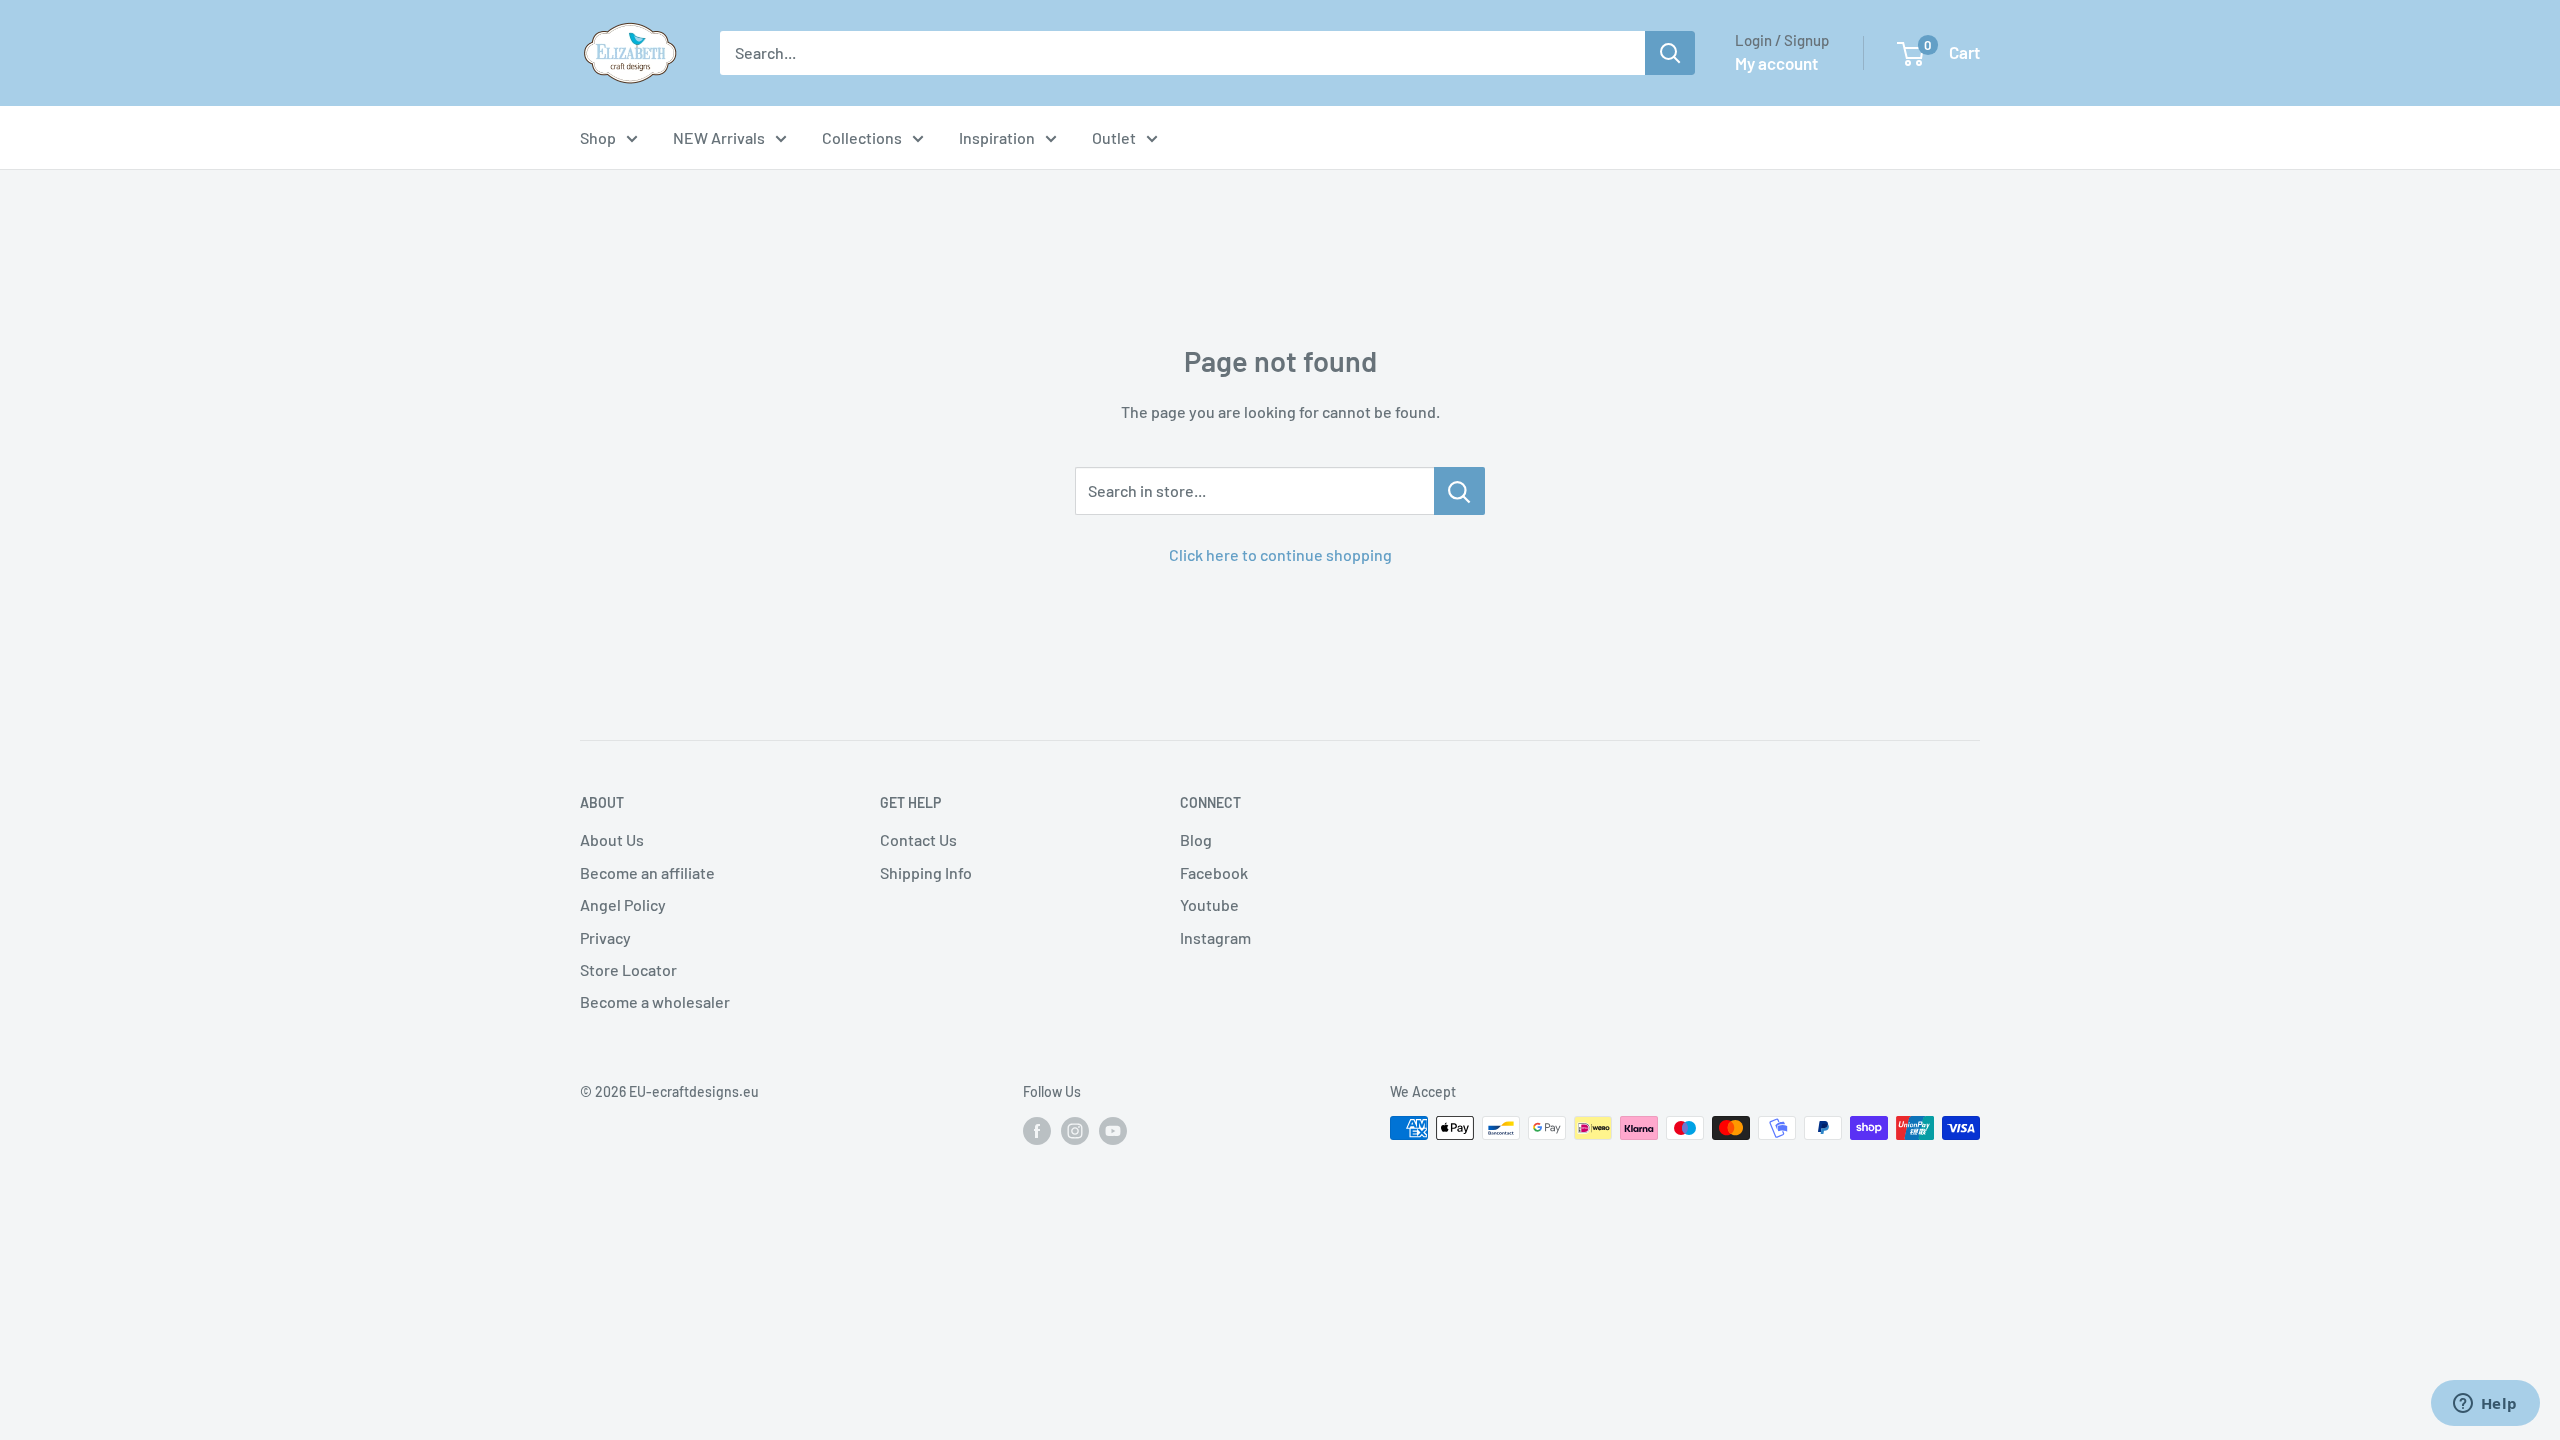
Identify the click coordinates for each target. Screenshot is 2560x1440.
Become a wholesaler (655, 1001)
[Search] (1670, 53)
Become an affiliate (647, 872)
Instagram (1215, 937)
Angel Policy (623, 904)
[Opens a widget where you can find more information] (2485, 1405)
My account (1776, 63)
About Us (612, 839)
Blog (1196, 839)
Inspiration (997, 137)
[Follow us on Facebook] (1037, 1130)
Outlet (1114, 137)
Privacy (605, 937)
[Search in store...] (1459, 491)
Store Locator (628, 969)
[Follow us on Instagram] (1075, 1130)
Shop (598, 137)
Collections (862, 137)
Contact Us (918, 839)
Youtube (1209, 904)
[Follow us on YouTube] (1113, 1130)
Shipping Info (926, 872)
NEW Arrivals (719, 137)
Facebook (1214, 872)
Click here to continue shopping (1280, 554)
